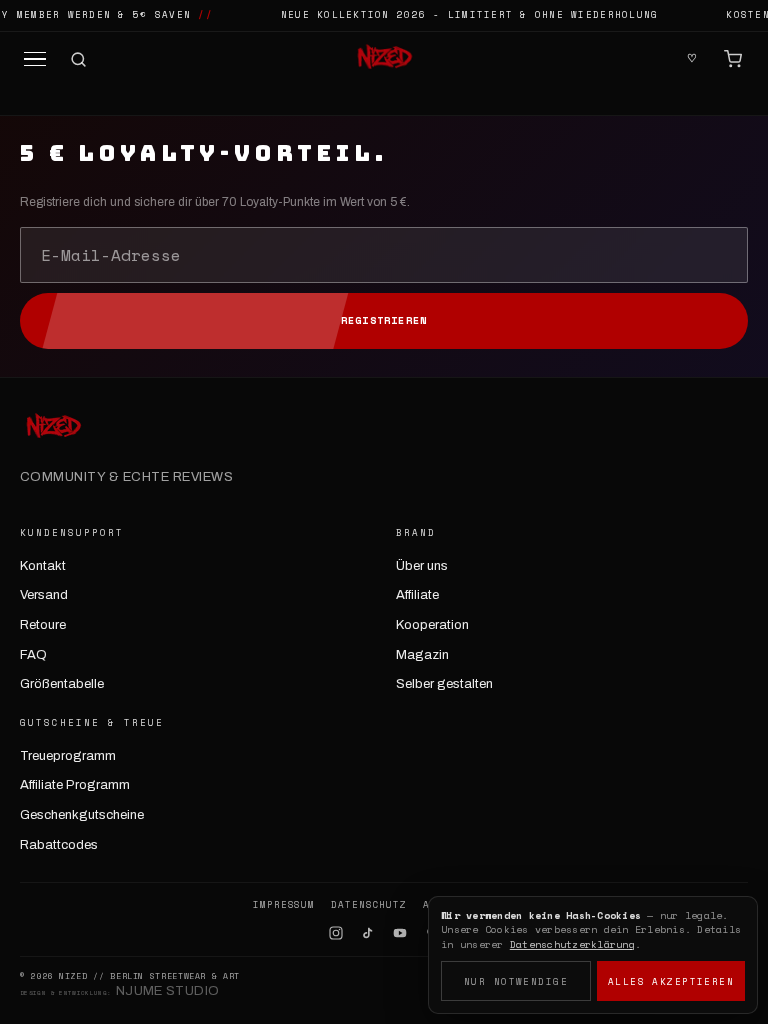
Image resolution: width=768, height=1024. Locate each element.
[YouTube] (400, 933)
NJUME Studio (167, 991)
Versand (44, 595)
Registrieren (384, 320)
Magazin (422, 655)
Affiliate (417, 595)
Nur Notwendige (516, 981)
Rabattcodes (59, 845)
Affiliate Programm (75, 785)
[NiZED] (384, 59)
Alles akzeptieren (671, 981)
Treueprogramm (68, 756)
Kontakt (43, 566)
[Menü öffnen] (35, 59)
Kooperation (432, 625)
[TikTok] (368, 933)
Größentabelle (62, 684)
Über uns (422, 566)
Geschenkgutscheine (82, 815)
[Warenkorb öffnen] (733, 59)
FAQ (33, 655)
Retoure (43, 625)
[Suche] (78, 59)
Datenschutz (369, 905)
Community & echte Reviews (126, 477)
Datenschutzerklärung (572, 944)
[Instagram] (336, 933)
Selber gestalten (444, 684)
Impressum (284, 905)
